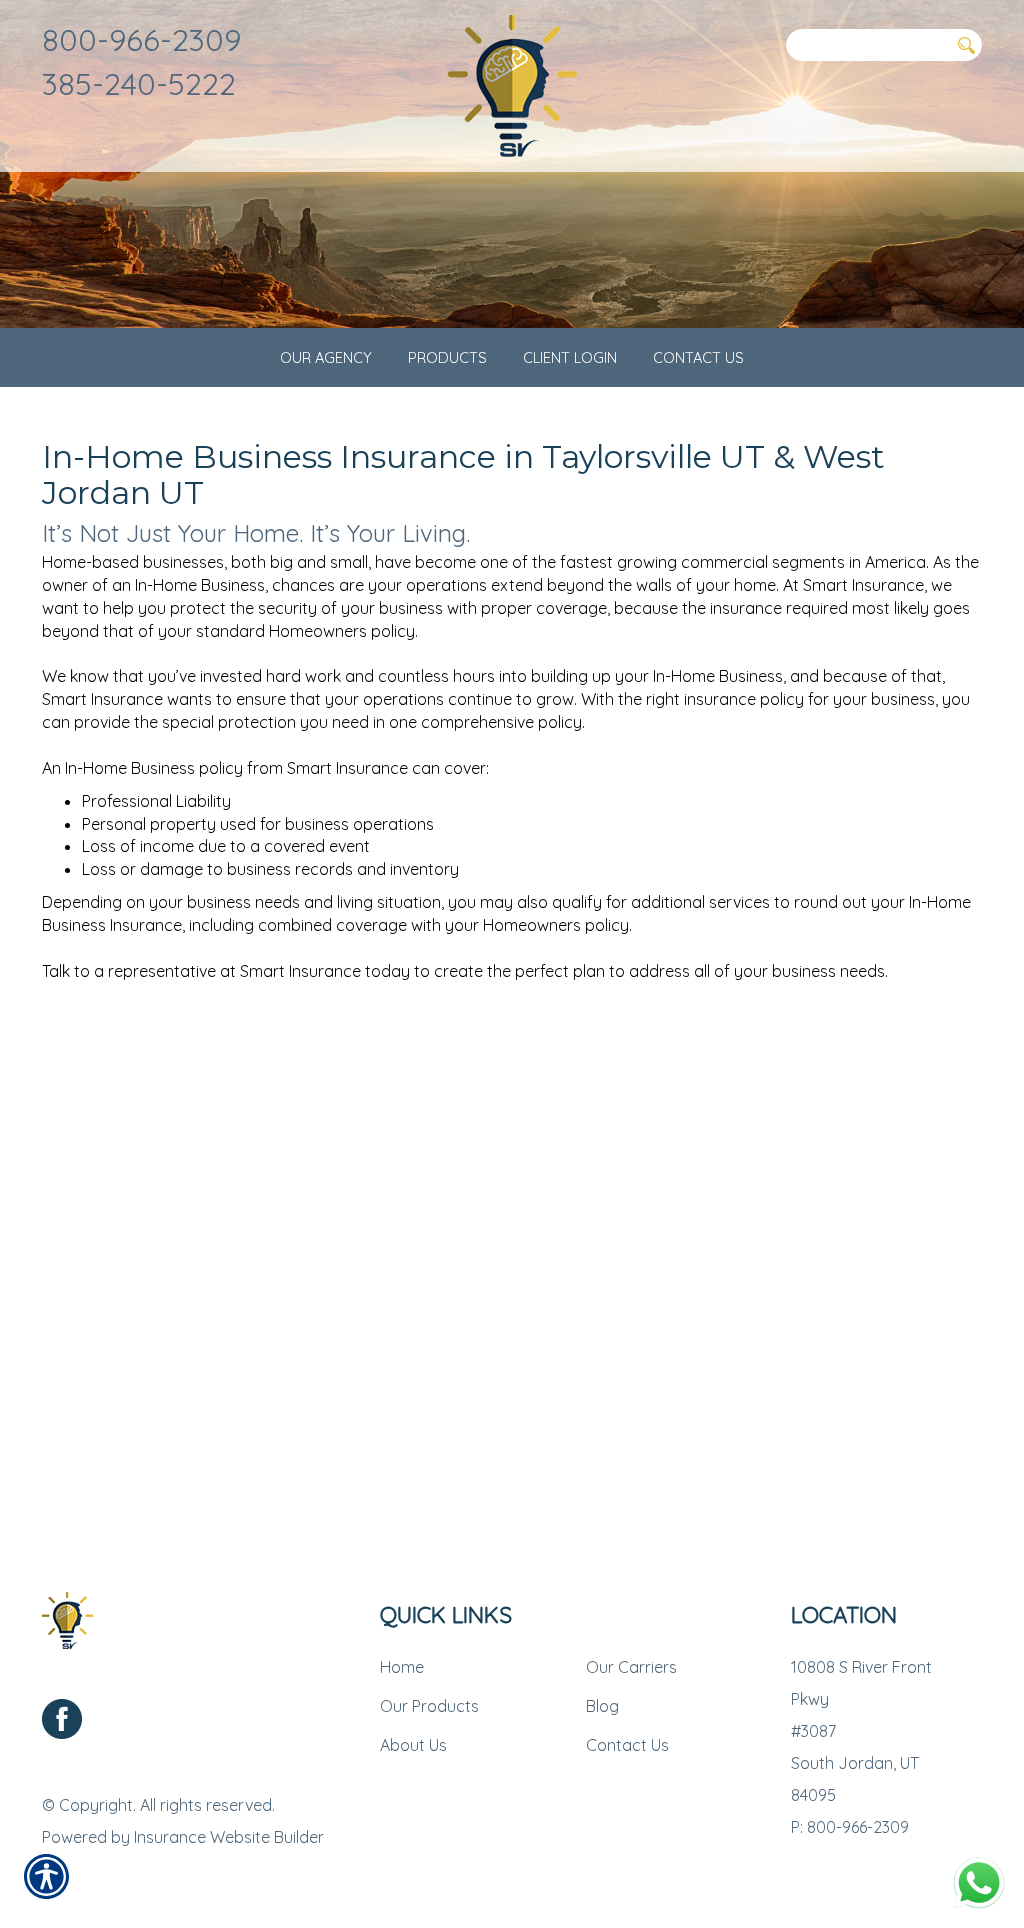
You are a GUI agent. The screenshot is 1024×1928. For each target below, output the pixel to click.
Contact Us (627, 1745)
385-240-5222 (139, 83)
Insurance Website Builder (229, 1837)
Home (402, 1667)
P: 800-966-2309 (850, 1827)
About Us (413, 1745)
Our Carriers (631, 1667)
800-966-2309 (141, 39)
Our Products (429, 1706)
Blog (602, 1706)
